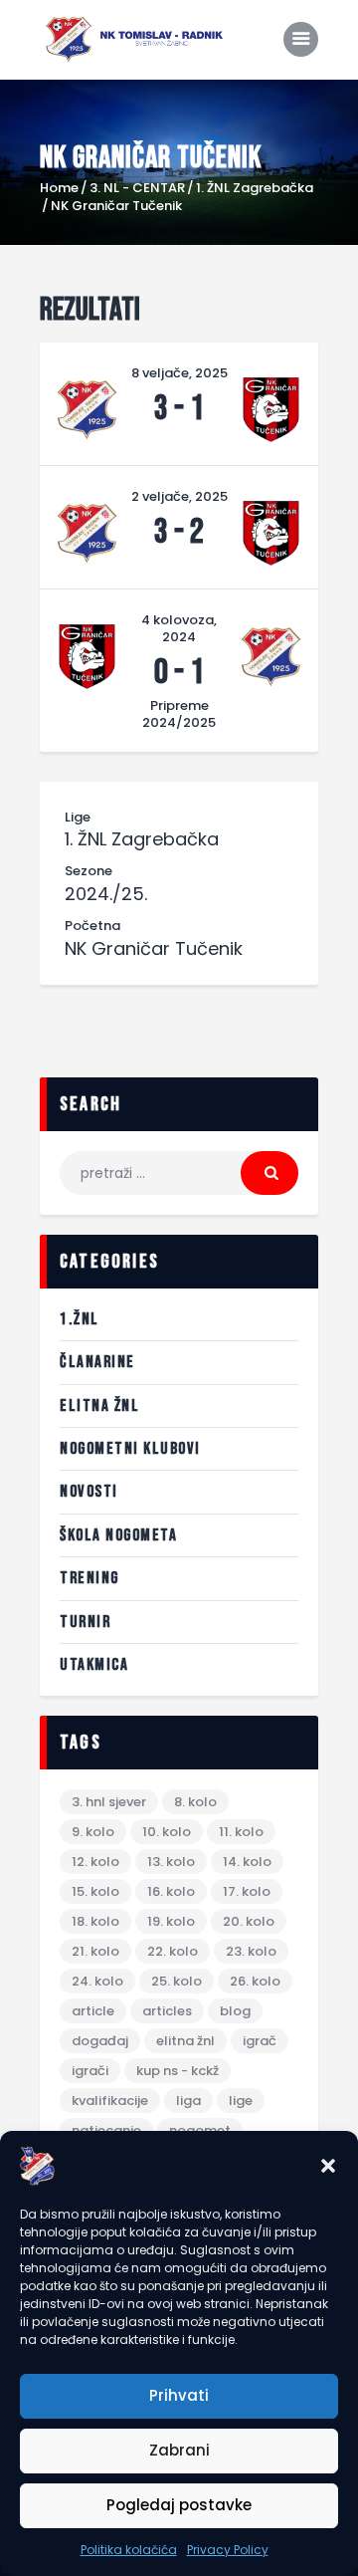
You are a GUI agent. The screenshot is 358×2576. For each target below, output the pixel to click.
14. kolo (247, 1862)
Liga (188, 2101)
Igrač (260, 2041)
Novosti (89, 1492)
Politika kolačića (129, 2550)
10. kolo (167, 1832)
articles (167, 2011)
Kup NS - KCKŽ (178, 2071)
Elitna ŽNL (99, 1406)
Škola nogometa (118, 1535)
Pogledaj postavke (179, 2505)
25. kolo (177, 1981)
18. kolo (95, 1921)
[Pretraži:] (179, 1173)
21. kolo (95, 1951)
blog (235, 2011)
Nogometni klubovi (130, 1449)
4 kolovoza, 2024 (179, 628)
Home (59, 188)
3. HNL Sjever (109, 1802)
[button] (328, 2166)
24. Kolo (97, 1981)
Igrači (90, 2071)
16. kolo (171, 1891)
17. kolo (247, 1891)
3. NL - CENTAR (137, 188)
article (93, 2011)
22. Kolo (173, 1951)
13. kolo (171, 1862)
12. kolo (95, 1862)
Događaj (100, 2041)
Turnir (85, 1622)
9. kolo (93, 1832)
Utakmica (94, 1665)
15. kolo (95, 1891)
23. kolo (251, 1951)
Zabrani (179, 2450)
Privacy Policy (228, 2550)
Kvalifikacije (110, 2101)
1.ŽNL (80, 1319)
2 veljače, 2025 (179, 496)
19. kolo (171, 1921)
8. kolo (195, 1802)
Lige (241, 2101)
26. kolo (255, 1981)
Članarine (97, 1362)
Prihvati (179, 2395)
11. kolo (241, 1832)
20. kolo (249, 1921)
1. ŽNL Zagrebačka (255, 188)
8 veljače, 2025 (179, 373)
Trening (89, 1578)
